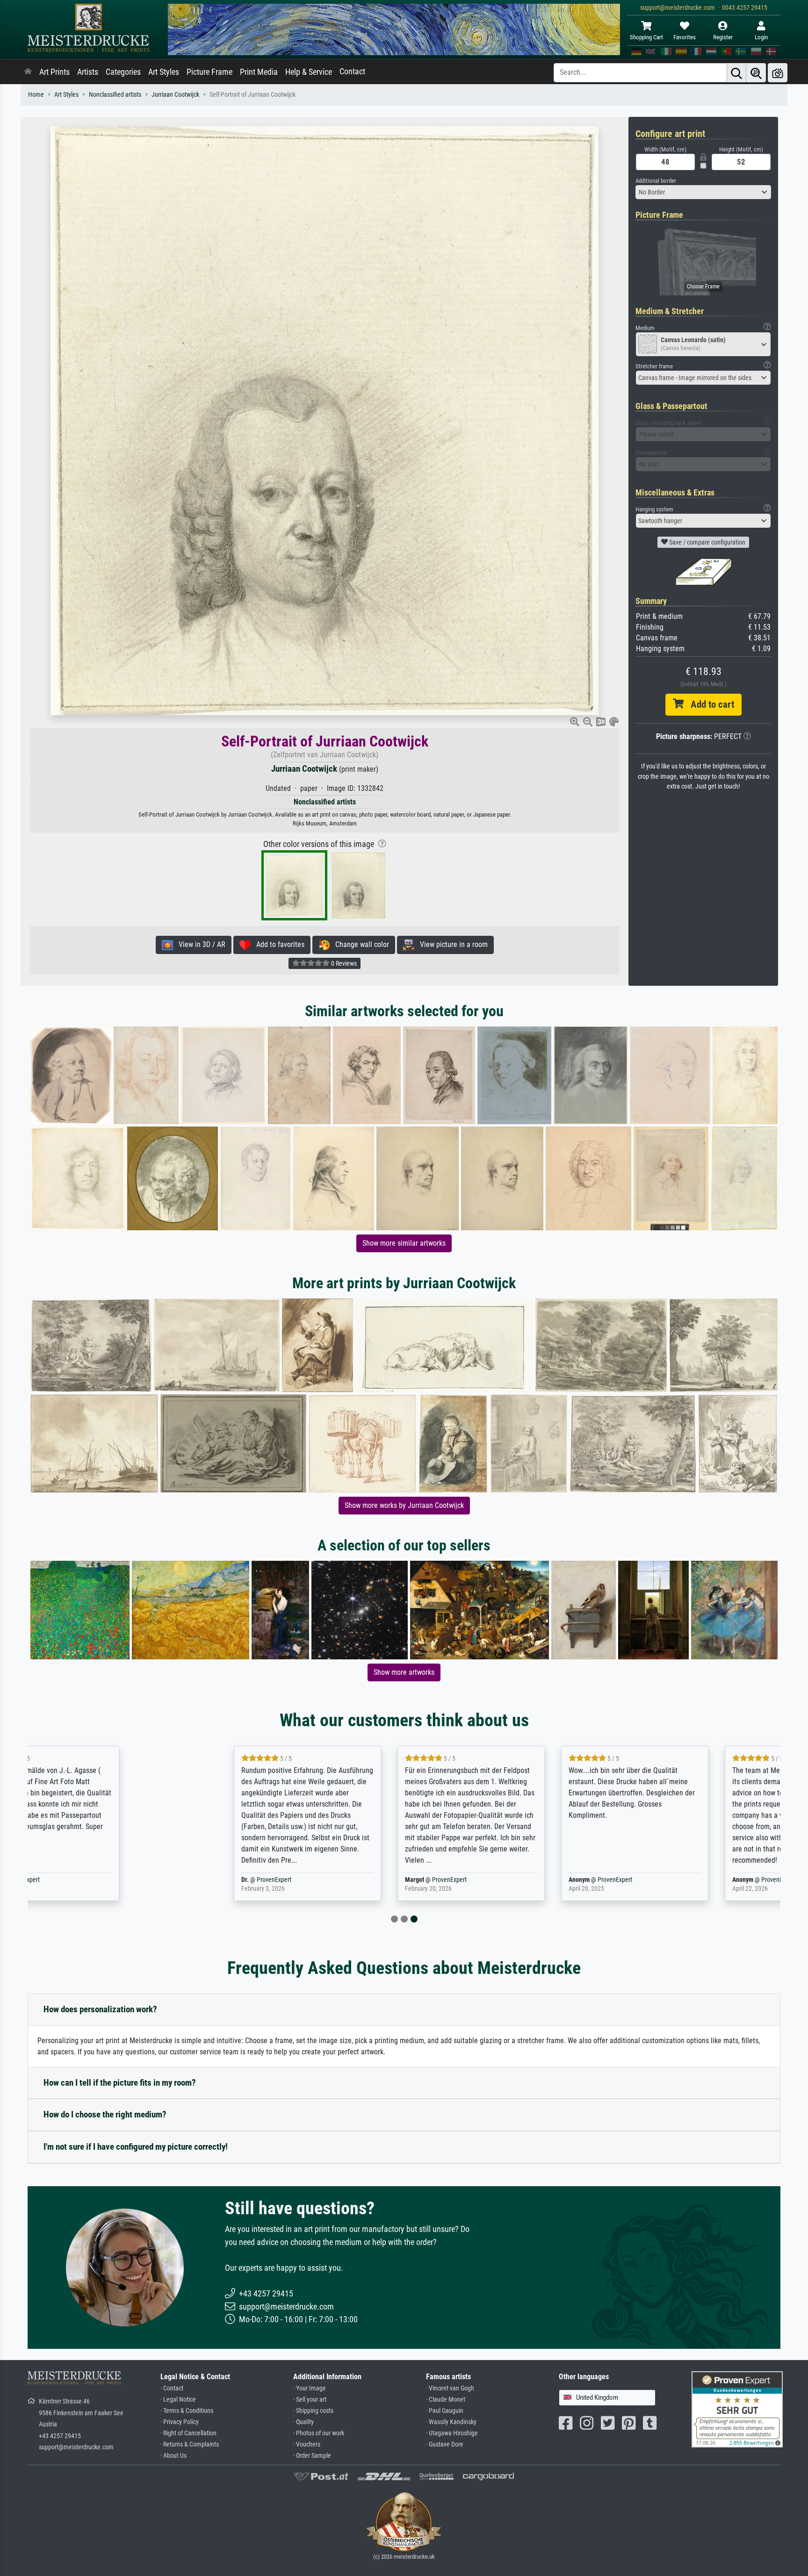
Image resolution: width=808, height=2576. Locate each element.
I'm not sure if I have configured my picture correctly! (136, 2147)
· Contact (172, 2388)
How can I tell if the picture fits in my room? (120, 2083)
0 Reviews (343, 963)
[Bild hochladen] (778, 73)
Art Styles (164, 72)
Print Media (259, 72)
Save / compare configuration (707, 542)
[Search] (736, 73)
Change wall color (359, 944)
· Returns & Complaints (190, 2444)
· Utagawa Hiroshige (452, 2433)
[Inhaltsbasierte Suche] (756, 73)
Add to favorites (278, 944)
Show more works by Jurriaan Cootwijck (404, 1505)
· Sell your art (310, 2400)
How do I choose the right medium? (105, 2114)
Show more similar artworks (404, 1243)
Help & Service (309, 72)
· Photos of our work (319, 2433)
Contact (352, 72)
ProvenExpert (125, 1880)
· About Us (173, 2456)
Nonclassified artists (115, 95)
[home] (28, 72)
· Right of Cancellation (188, 2433)
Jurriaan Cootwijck (175, 95)
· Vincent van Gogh (450, 2388)
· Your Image (310, 2388)
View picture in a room (451, 944)
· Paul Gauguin (445, 2411)
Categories (123, 72)
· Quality (303, 2422)
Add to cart (709, 704)
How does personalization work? (100, 2009)
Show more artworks (404, 1672)
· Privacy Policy (180, 2422)
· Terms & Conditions (187, 2411)
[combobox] (703, 192)
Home (36, 95)
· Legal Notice (178, 2400)
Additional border (656, 181)
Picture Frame (209, 72)
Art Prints (54, 72)
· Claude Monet (446, 2400)
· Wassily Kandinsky (451, 2422)
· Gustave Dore (445, 2444)
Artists (88, 72)
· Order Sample (312, 2456)
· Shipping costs (313, 2411)
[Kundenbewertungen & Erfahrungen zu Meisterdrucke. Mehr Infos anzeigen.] (737, 2409)
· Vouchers (307, 2444)
